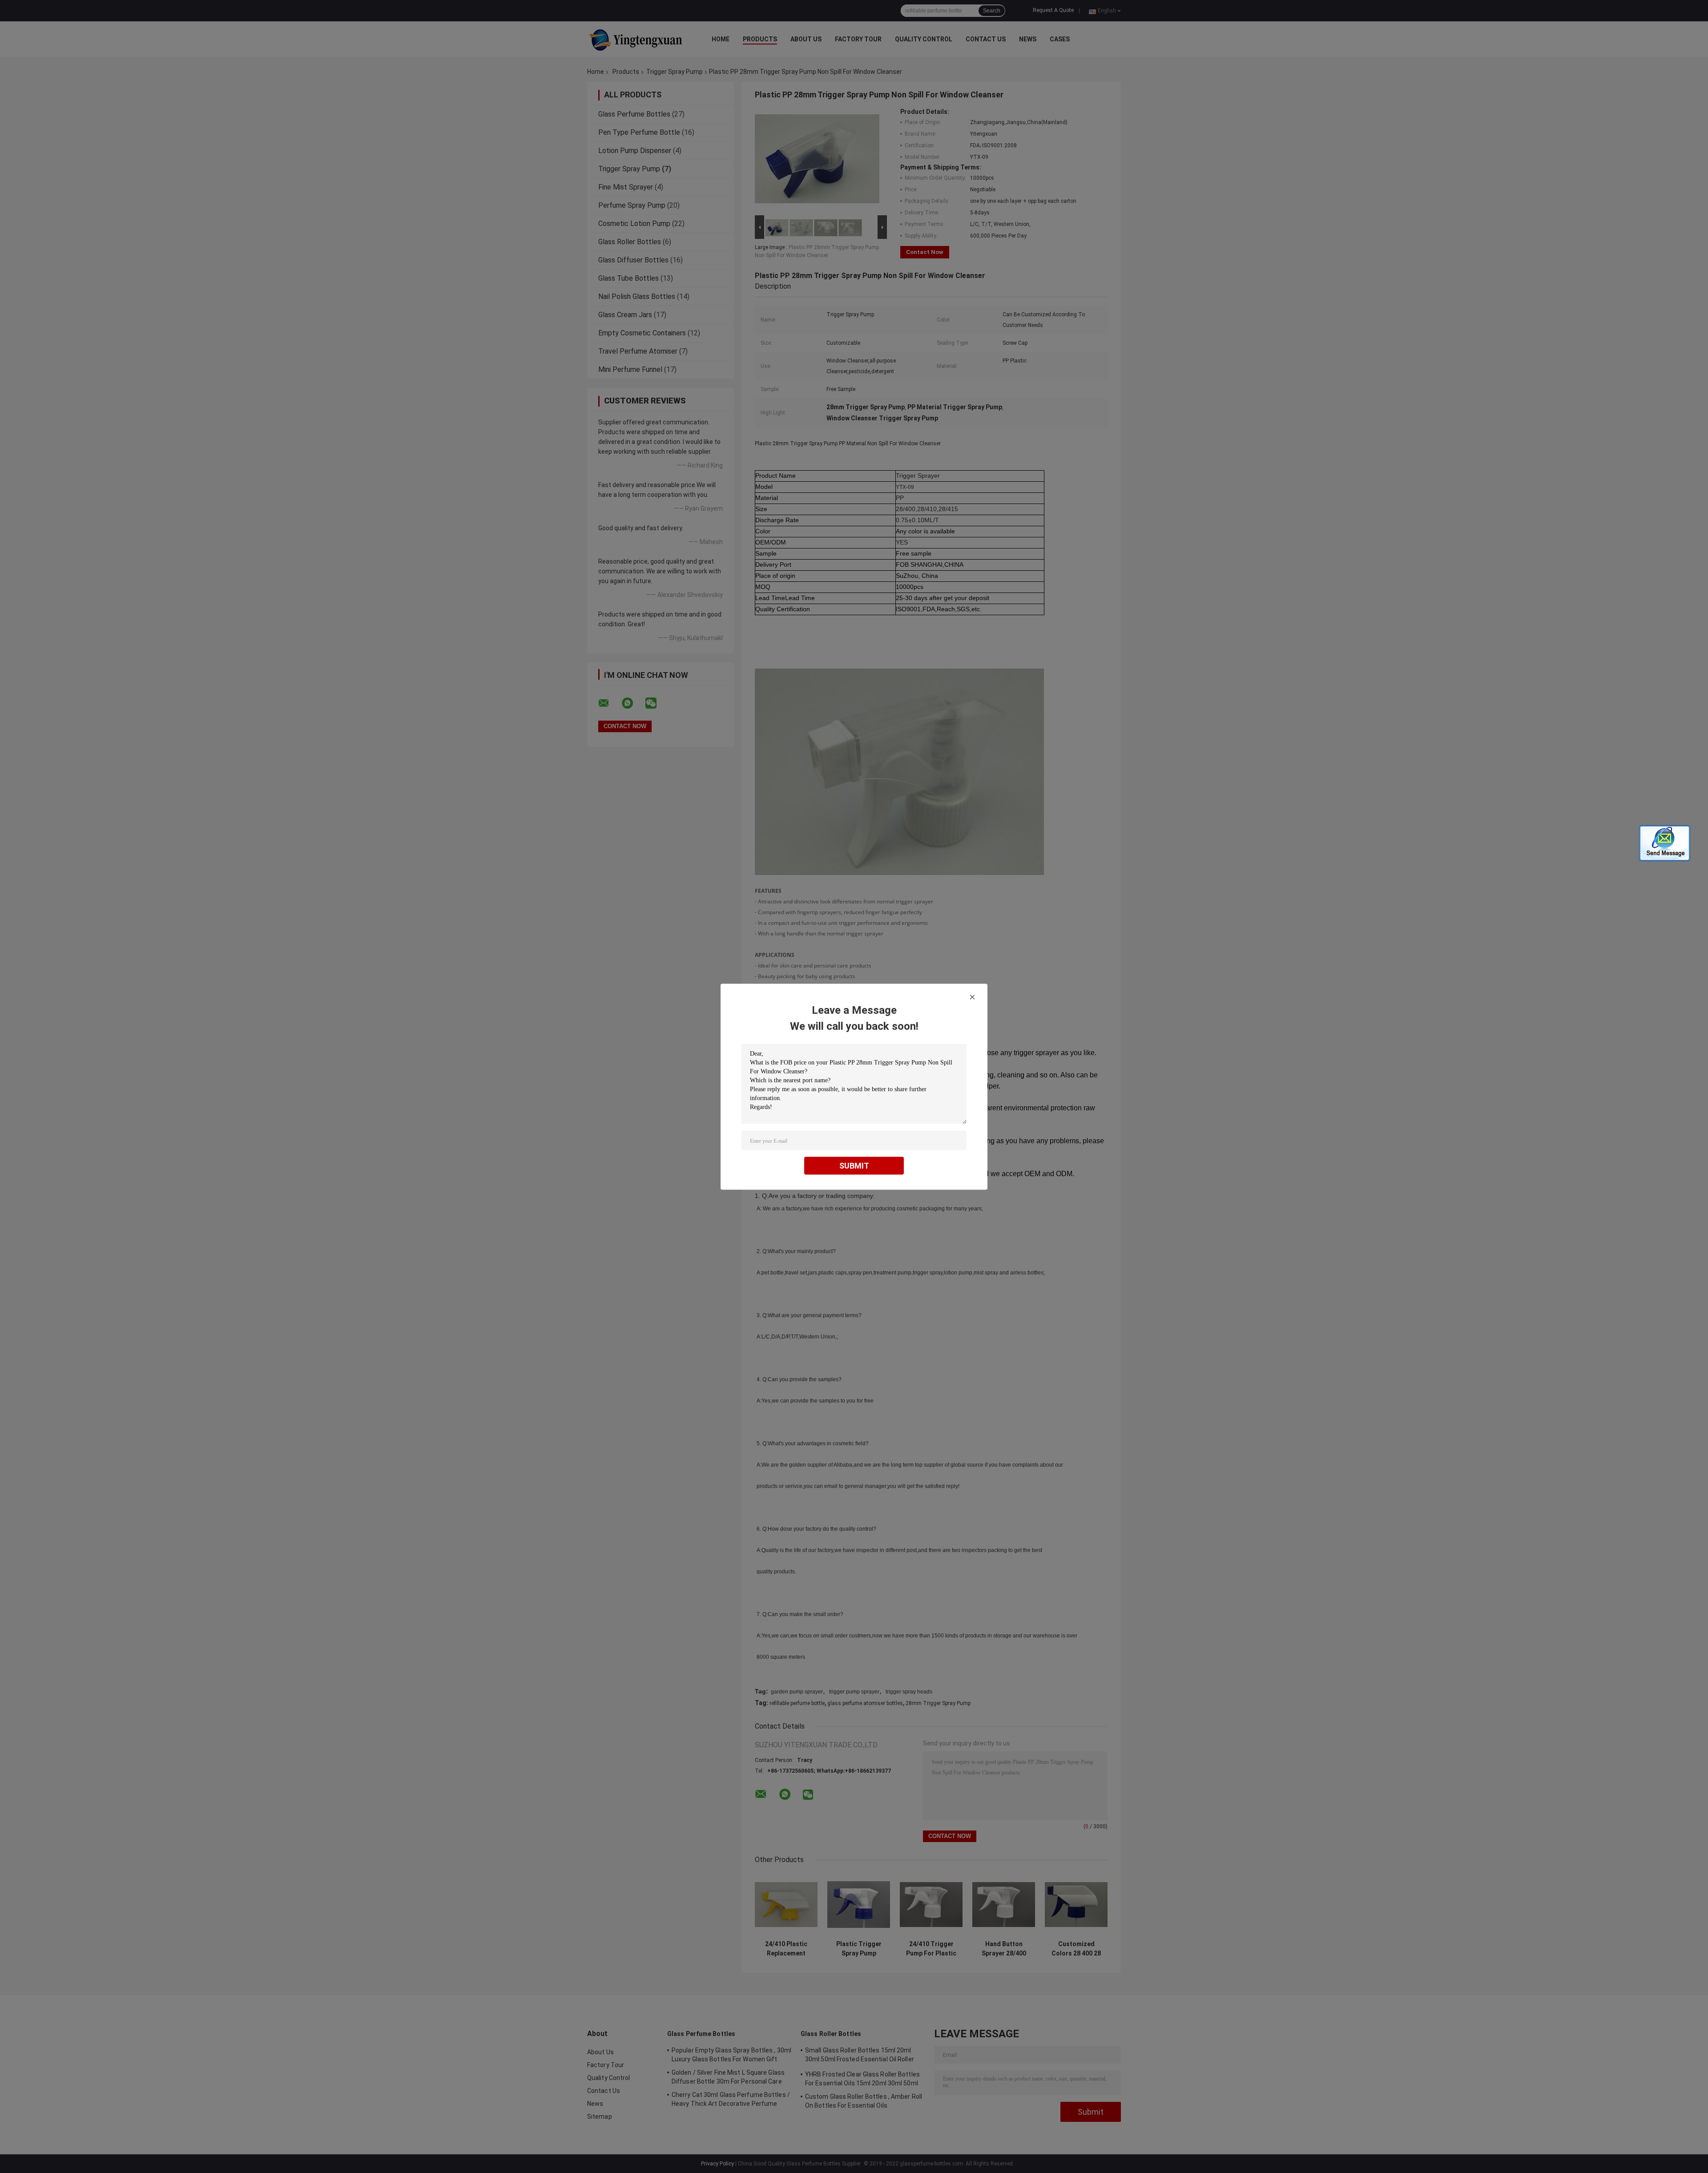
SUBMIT (854, 1165)
